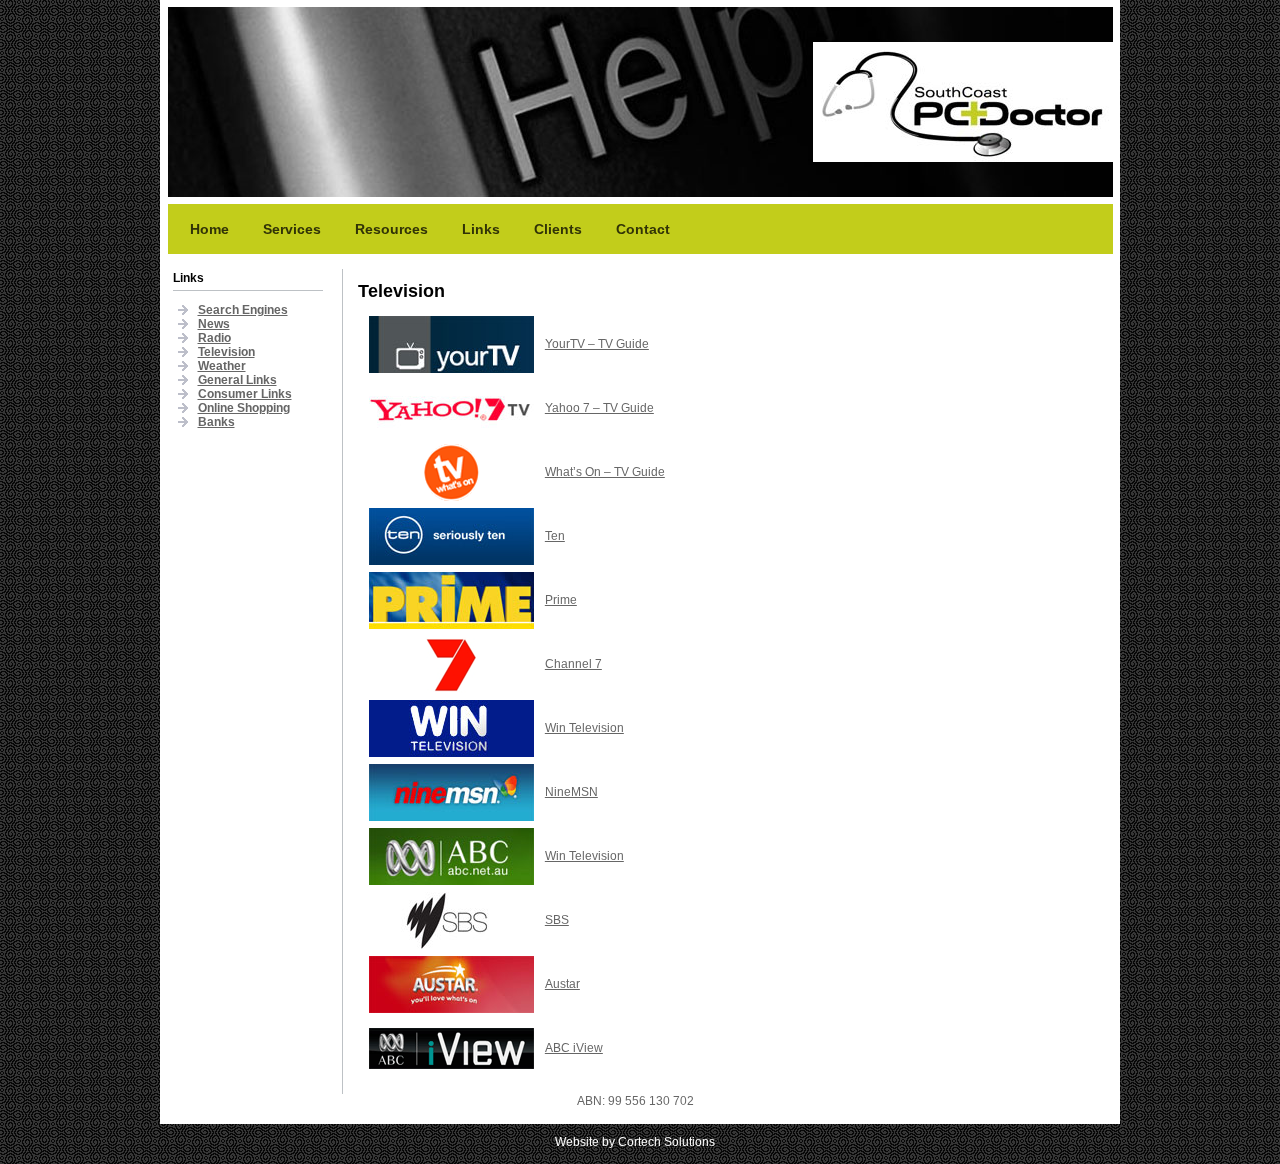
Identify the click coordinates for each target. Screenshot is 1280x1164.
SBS (557, 920)
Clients (558, 229)
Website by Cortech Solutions (635, 1142)
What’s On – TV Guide (605, 472)
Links (481, 229)
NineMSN (571, 792)
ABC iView (574, 1048)
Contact (643, 229)
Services (292, 229)
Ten (555, 536)
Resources (391, 229)
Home (209, 229)
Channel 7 (573, 664)
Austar (562, 984)
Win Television (584, 728)
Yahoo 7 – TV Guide (599, 408)
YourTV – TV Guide (597, 344)
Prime (561, 600)
